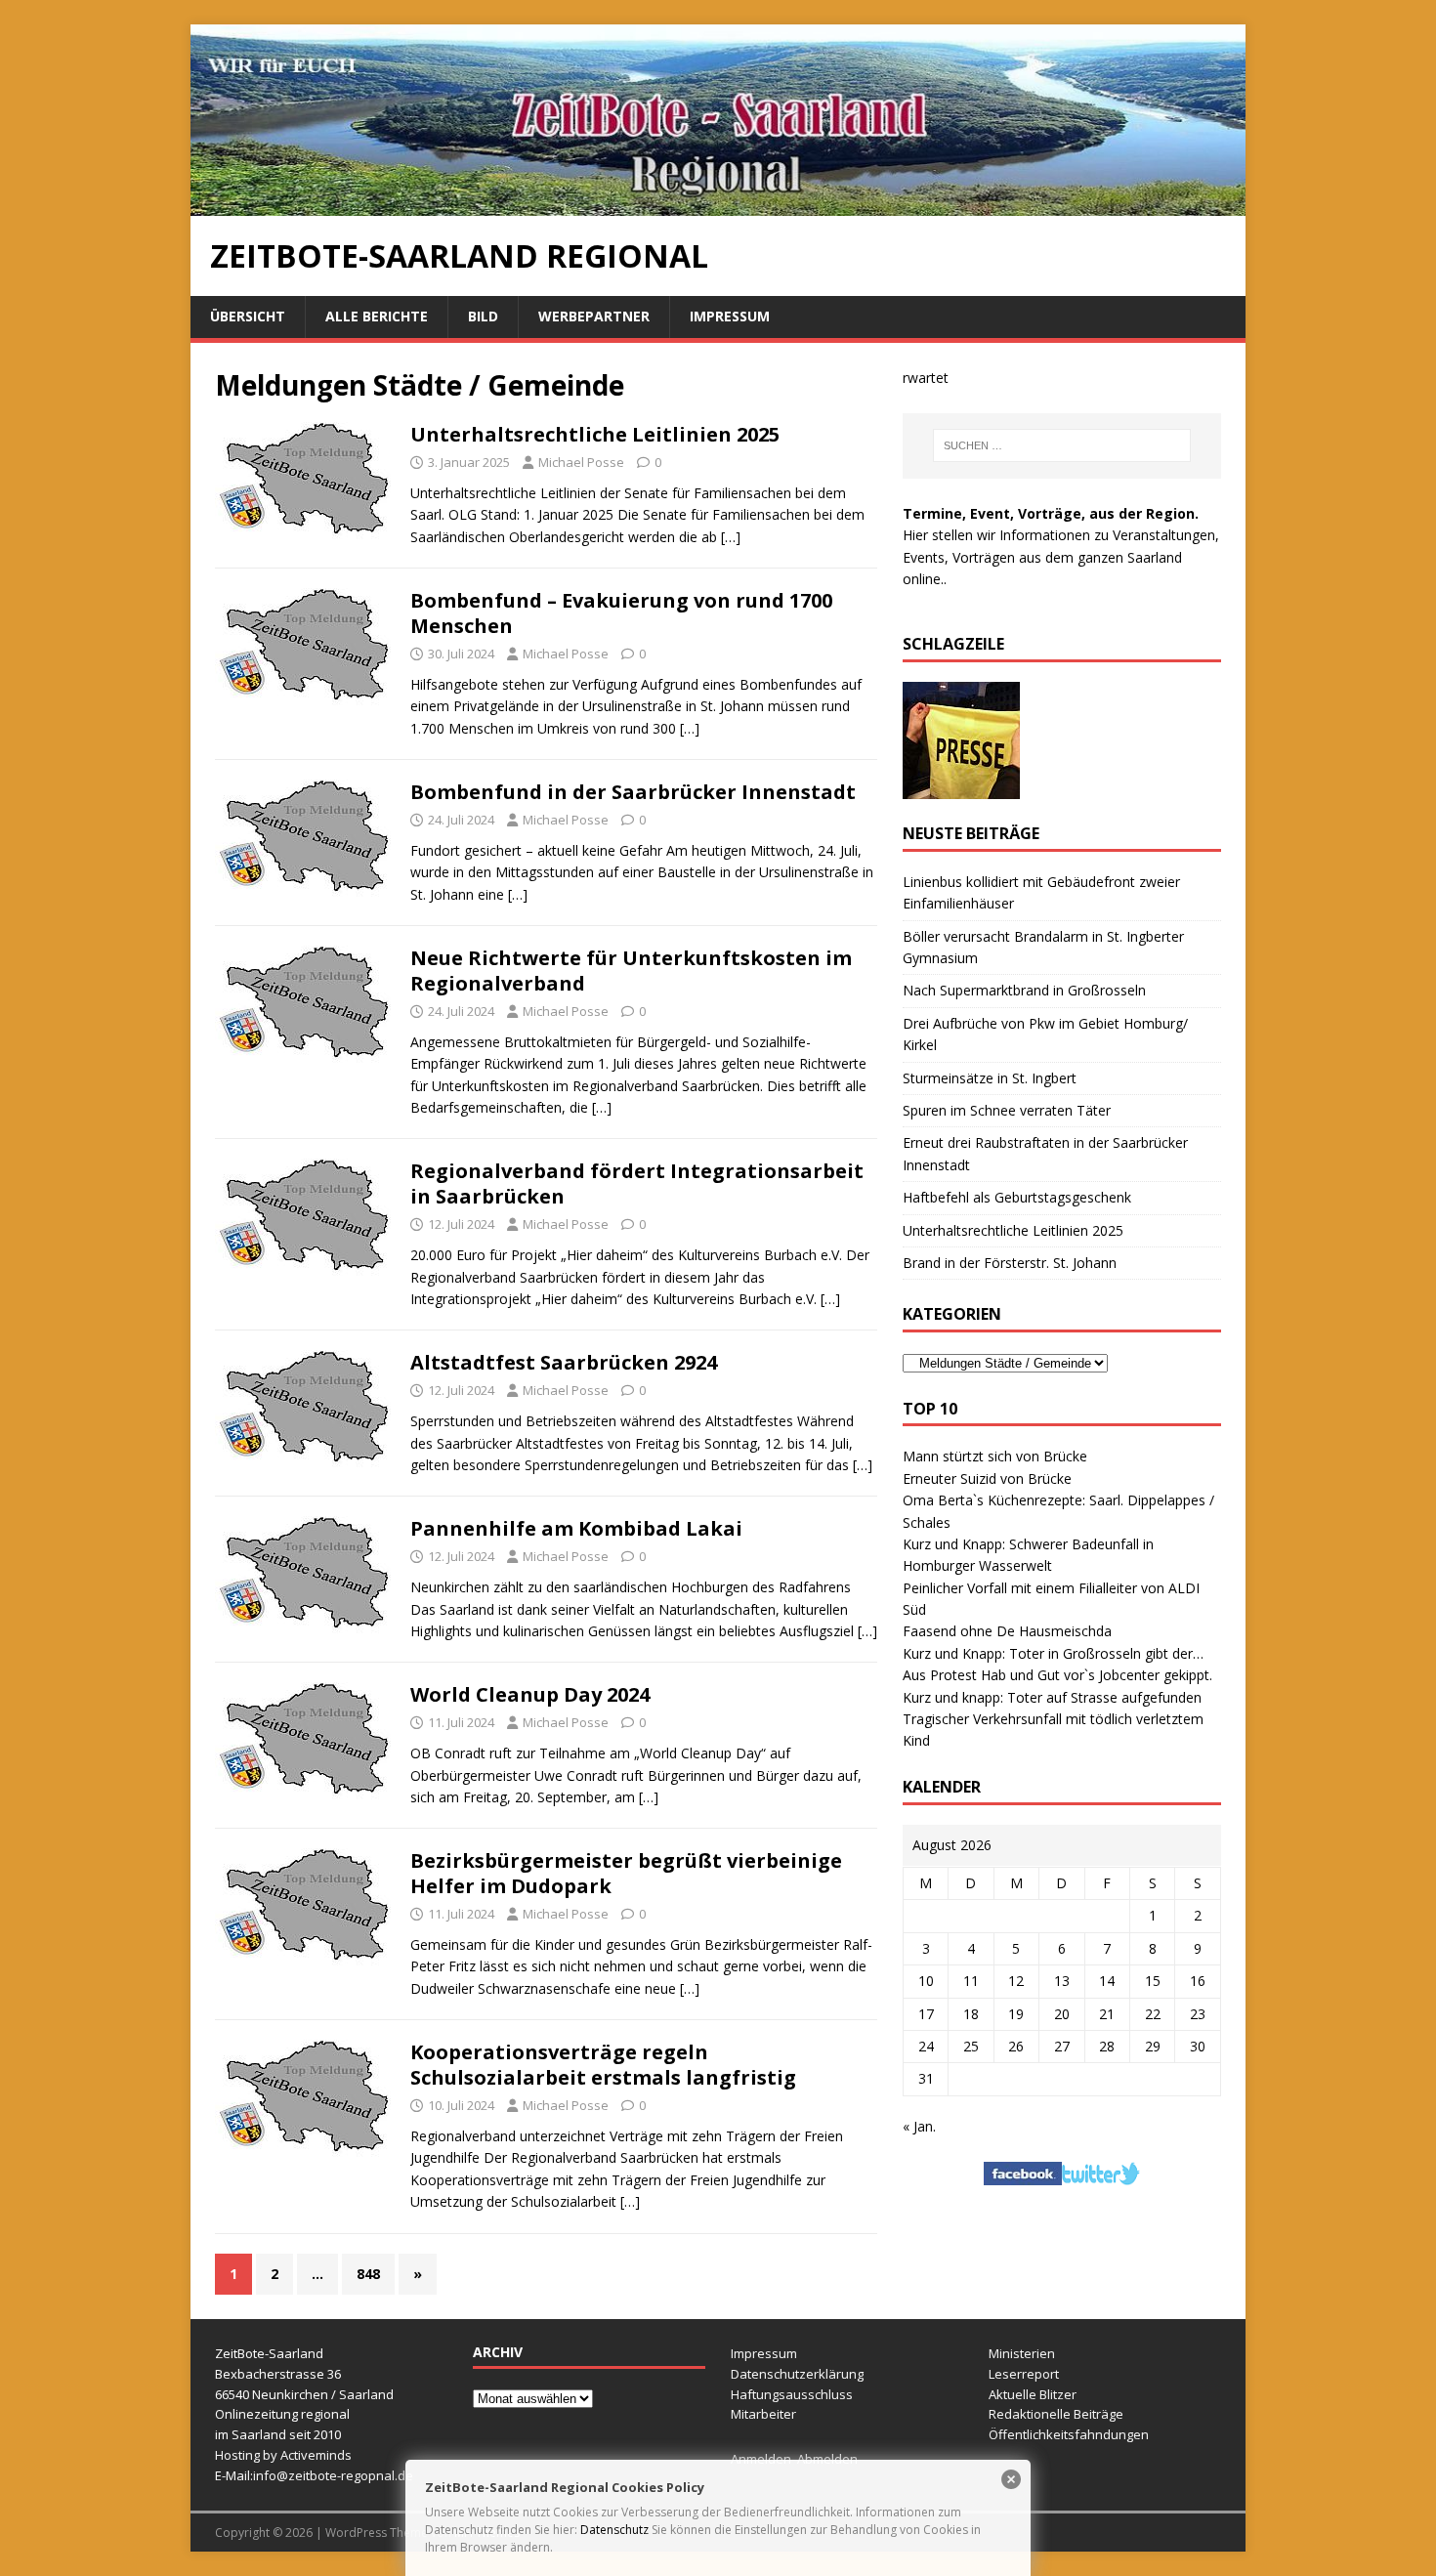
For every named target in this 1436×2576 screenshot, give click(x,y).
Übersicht (248, 316)
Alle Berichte (377, 316)
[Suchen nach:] (1062, 445)
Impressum (730, 316)
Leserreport (1024, 2374)
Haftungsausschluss (792, 2394)
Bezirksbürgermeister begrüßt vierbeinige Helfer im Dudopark (626, 1873)
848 (368, 2274)
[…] (731, 537)
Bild (483, 316)
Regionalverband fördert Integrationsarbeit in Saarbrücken (637, 1183)
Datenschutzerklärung (797, 2374)
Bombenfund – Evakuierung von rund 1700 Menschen (621, 613)
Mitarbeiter (763, 2414)
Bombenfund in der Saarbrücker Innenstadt (633, 792)
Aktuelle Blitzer (1033, 2394)
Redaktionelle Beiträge (1056, 2414)
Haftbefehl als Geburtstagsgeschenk (1017, 1197)
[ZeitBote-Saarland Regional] (718, 205)
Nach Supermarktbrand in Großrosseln (1024, 990)
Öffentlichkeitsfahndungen (1069, 2434)
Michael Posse (581, 462)
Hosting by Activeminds (283, 2455)
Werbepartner (594, 316)
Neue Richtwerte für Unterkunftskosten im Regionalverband (631, 971)
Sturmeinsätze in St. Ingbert (990, 1078)
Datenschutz (614, 2530)
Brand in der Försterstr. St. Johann (1010, 1263)
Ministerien (1022, 2353)
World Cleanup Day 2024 (530, 1694)
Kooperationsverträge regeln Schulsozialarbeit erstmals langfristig (603, 2065)
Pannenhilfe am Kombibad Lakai (576, 1528)
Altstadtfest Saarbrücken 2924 (564, 1362)
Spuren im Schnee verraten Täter (1007, 1110)
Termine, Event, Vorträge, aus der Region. (1051, 513)
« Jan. (919, 2126)
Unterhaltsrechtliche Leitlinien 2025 (595, 434)
